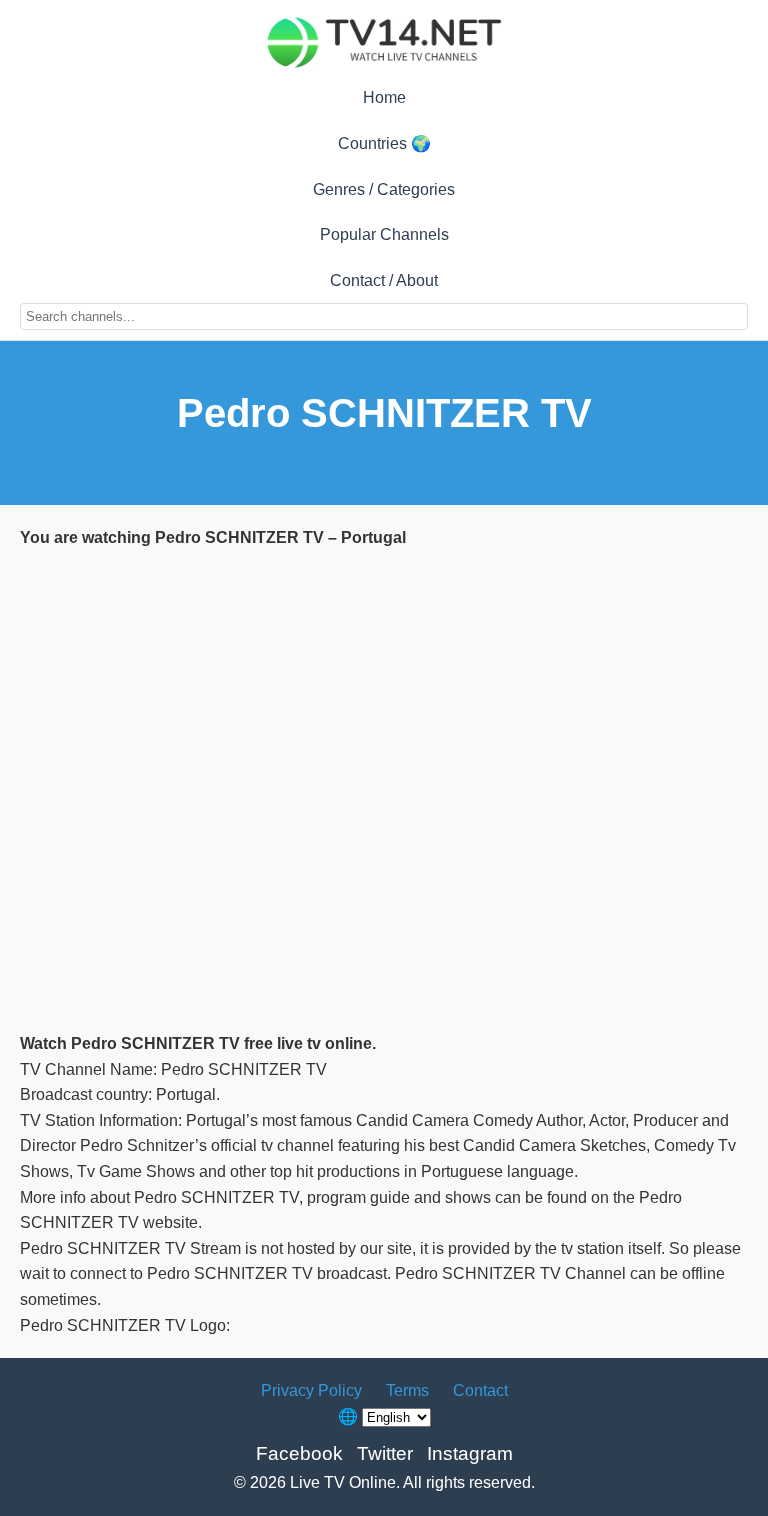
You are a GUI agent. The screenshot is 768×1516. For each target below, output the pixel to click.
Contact (480, 1390)
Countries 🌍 (384, 143)
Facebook (299, 1453)
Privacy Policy (311, 1390)
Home (384, 97)
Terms (407, 1390)
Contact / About (384, 280)
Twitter (385, 1453)
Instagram (470, 1453)
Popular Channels (384, 234)
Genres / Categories (384, 189)
